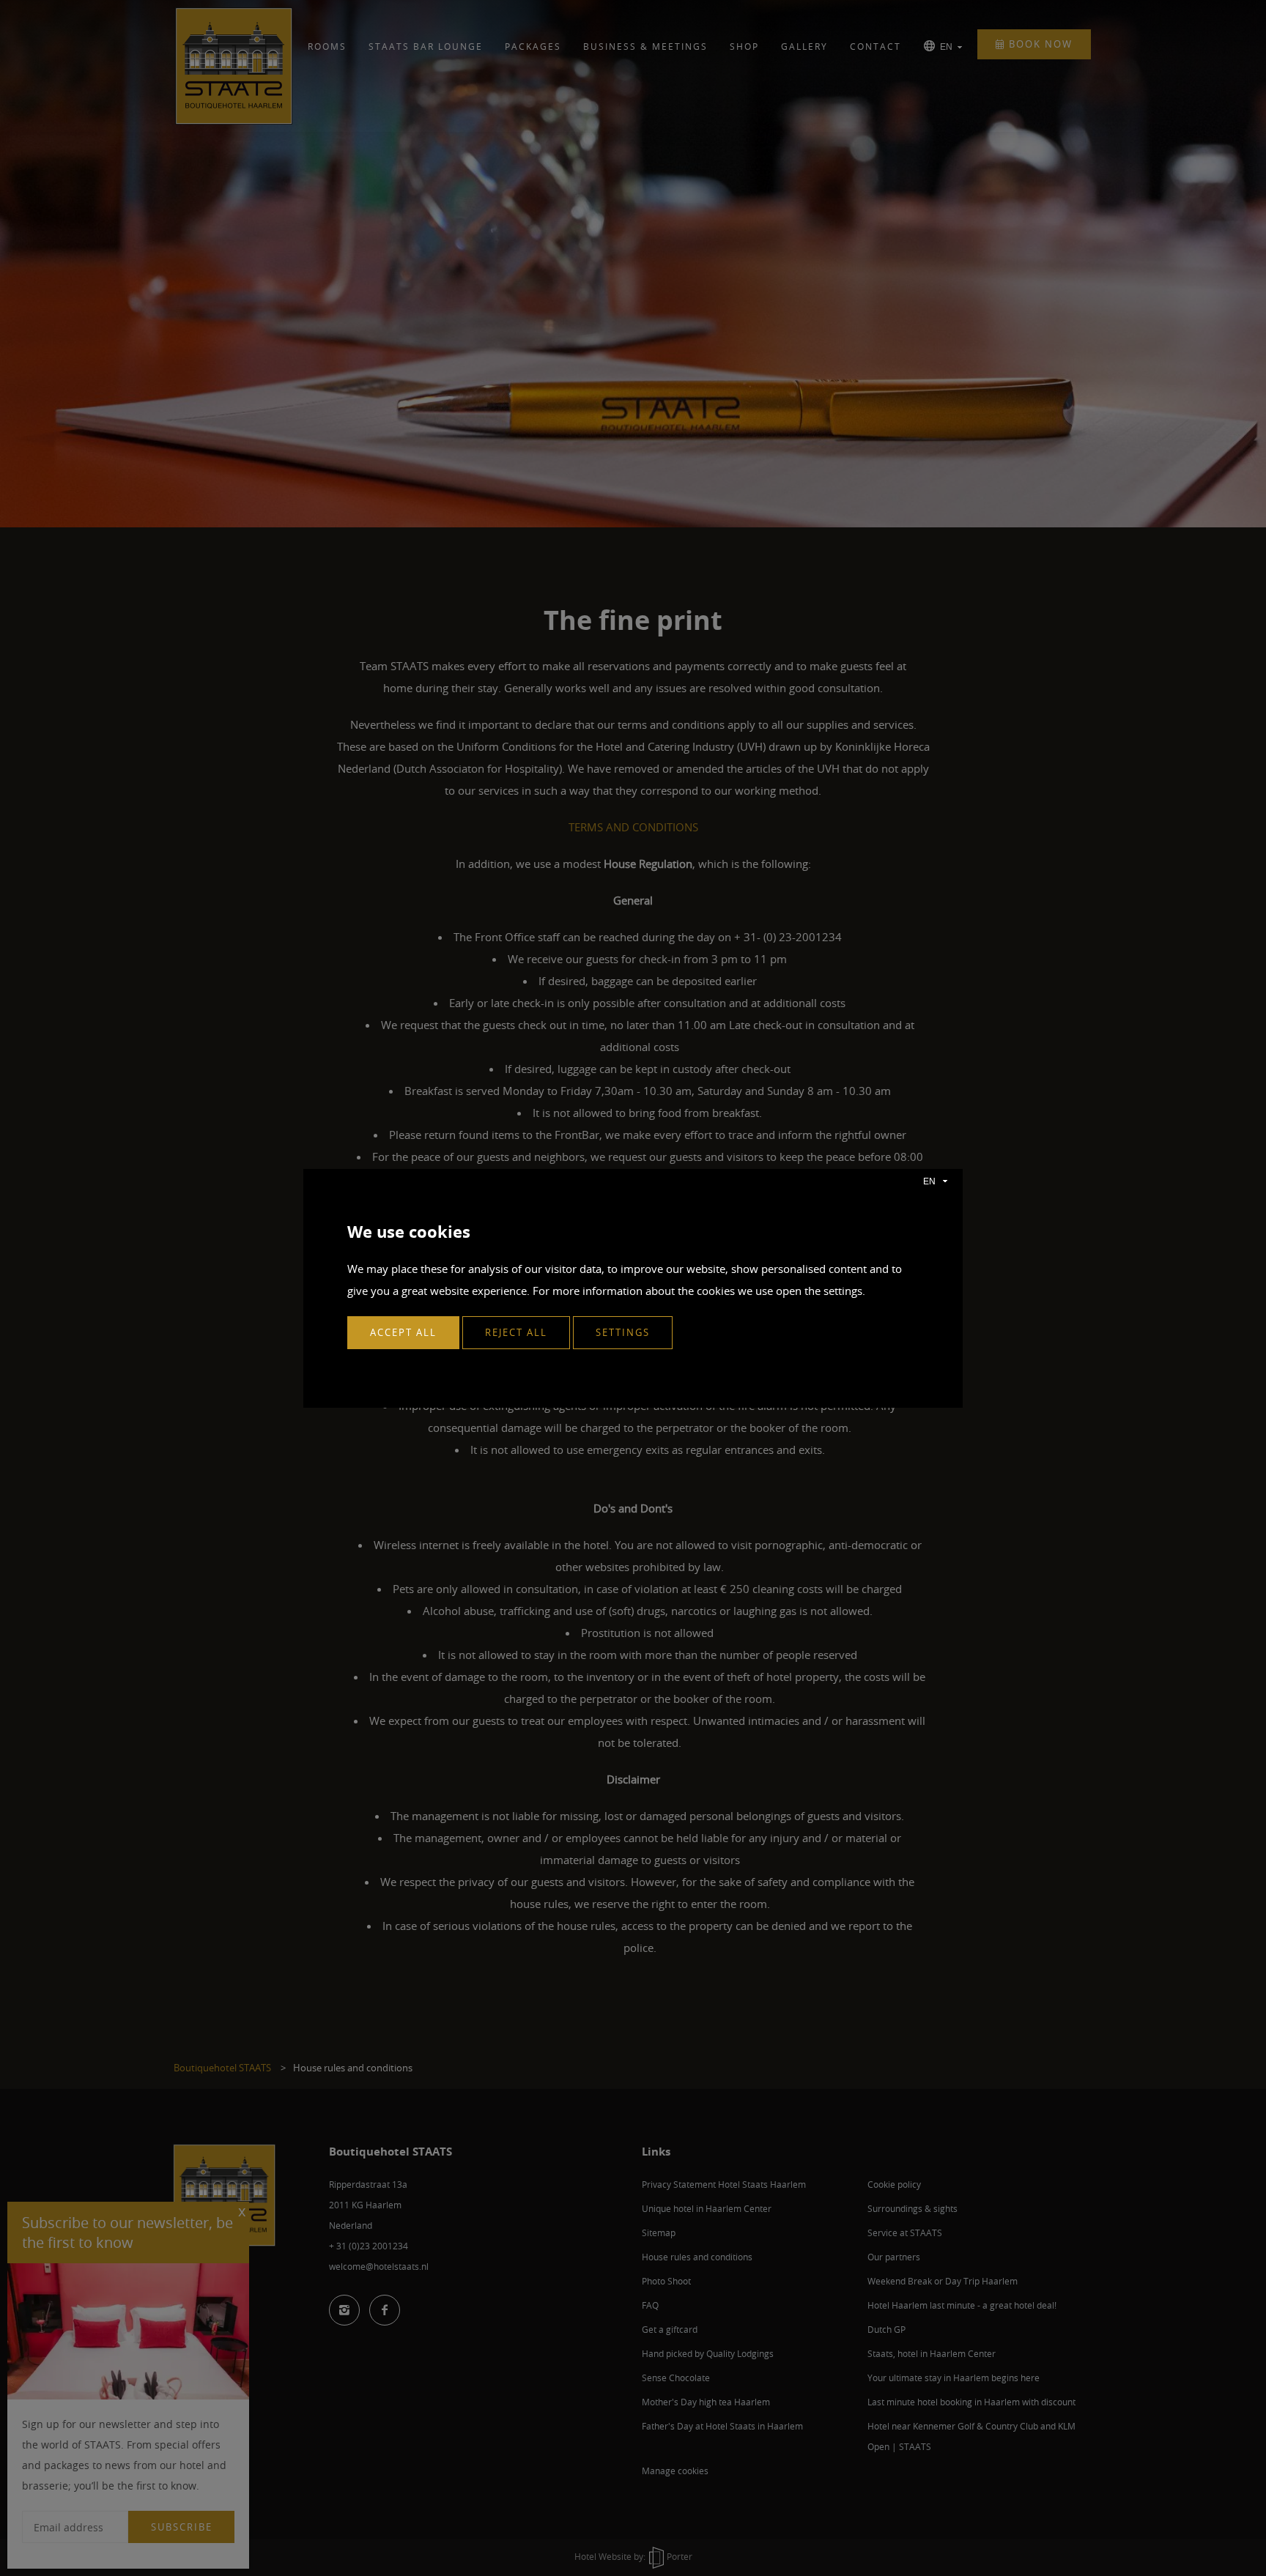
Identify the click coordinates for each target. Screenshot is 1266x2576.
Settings (623, 1332)
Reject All (516, 1332)
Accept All (403, 1332)
